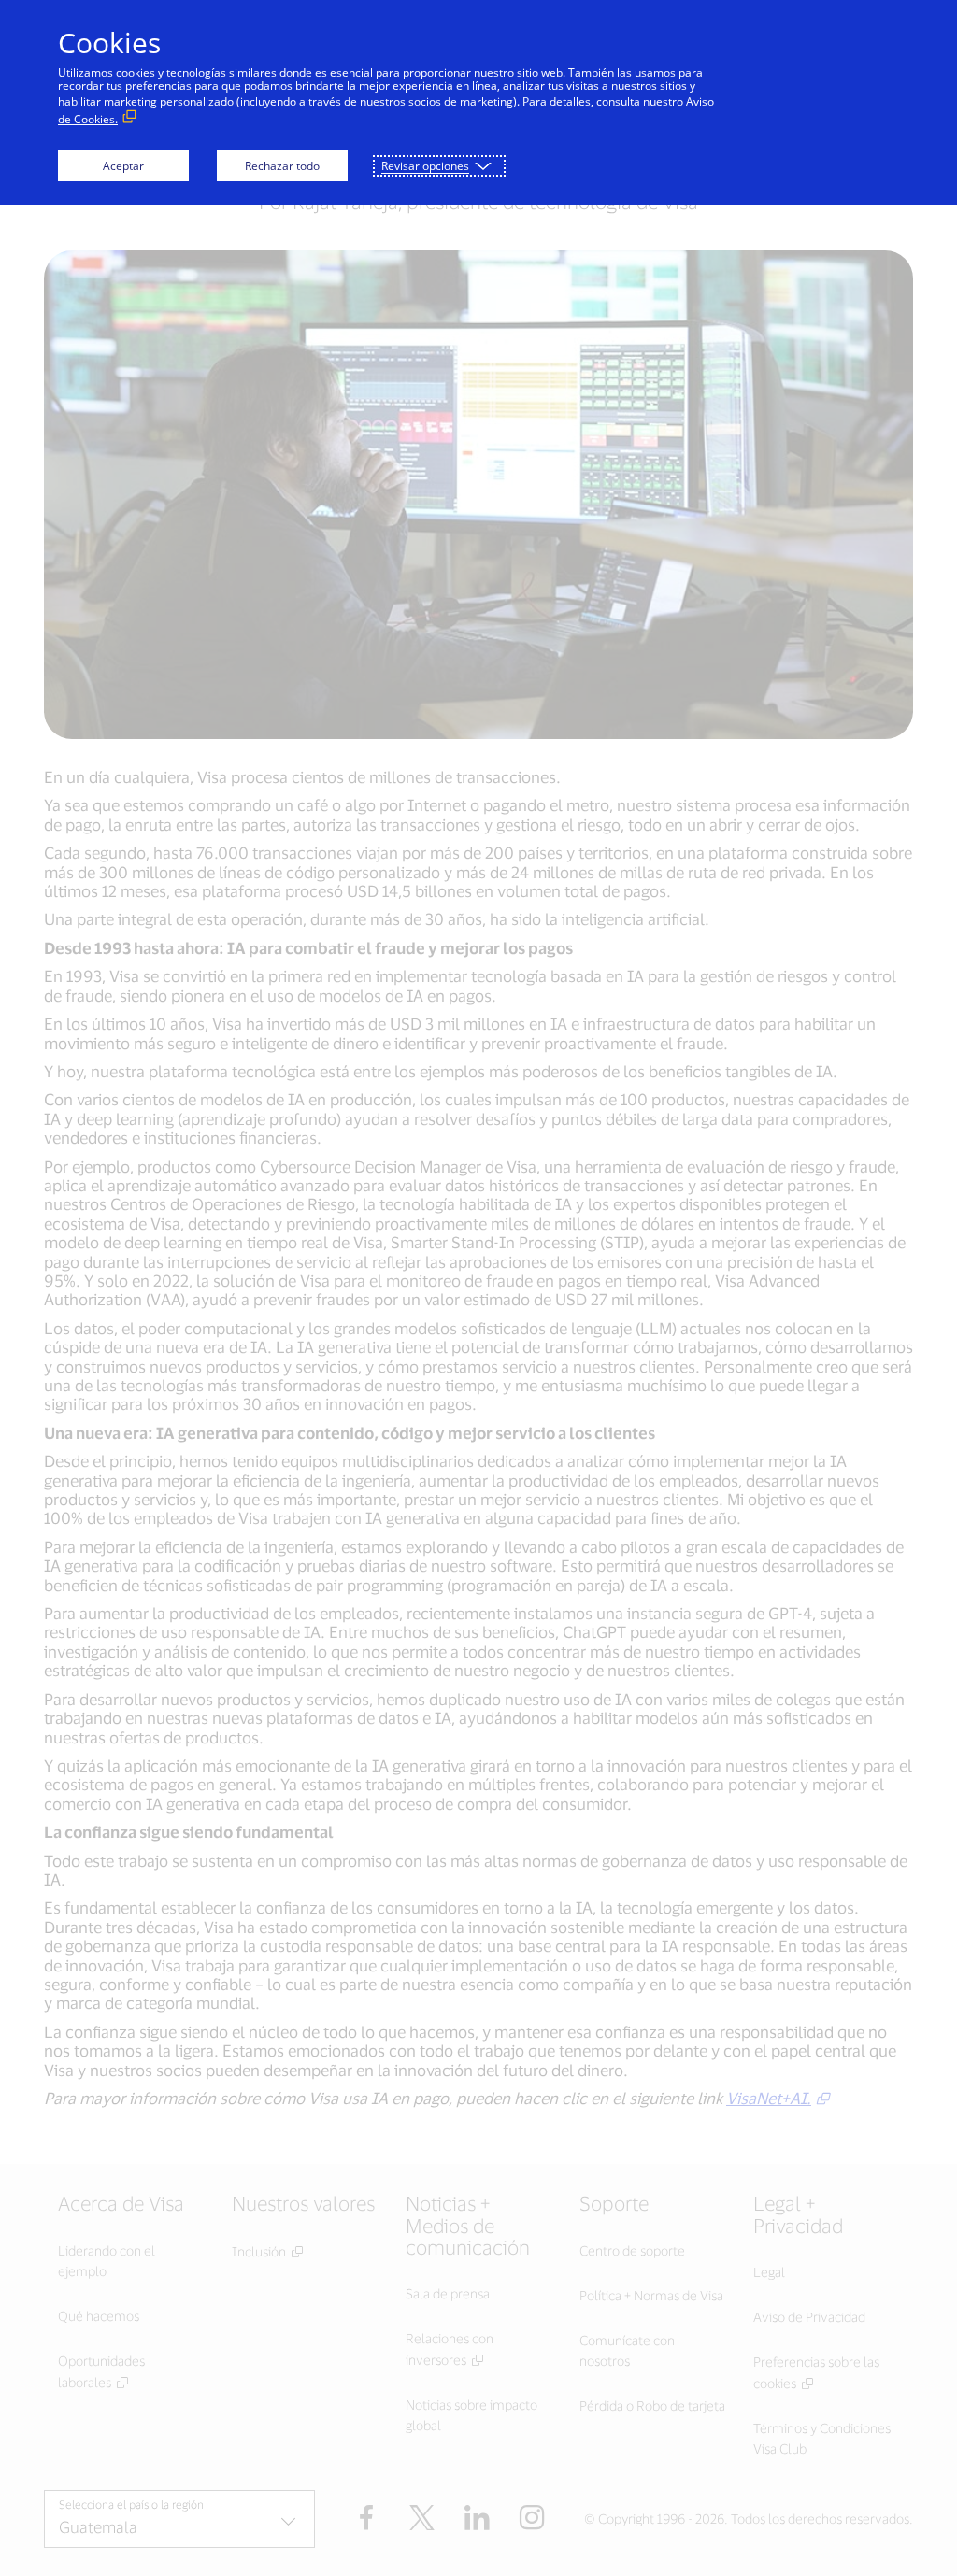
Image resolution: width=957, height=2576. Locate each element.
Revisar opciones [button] (425, 166)
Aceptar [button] (123, 166)
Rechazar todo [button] (282, 166)
